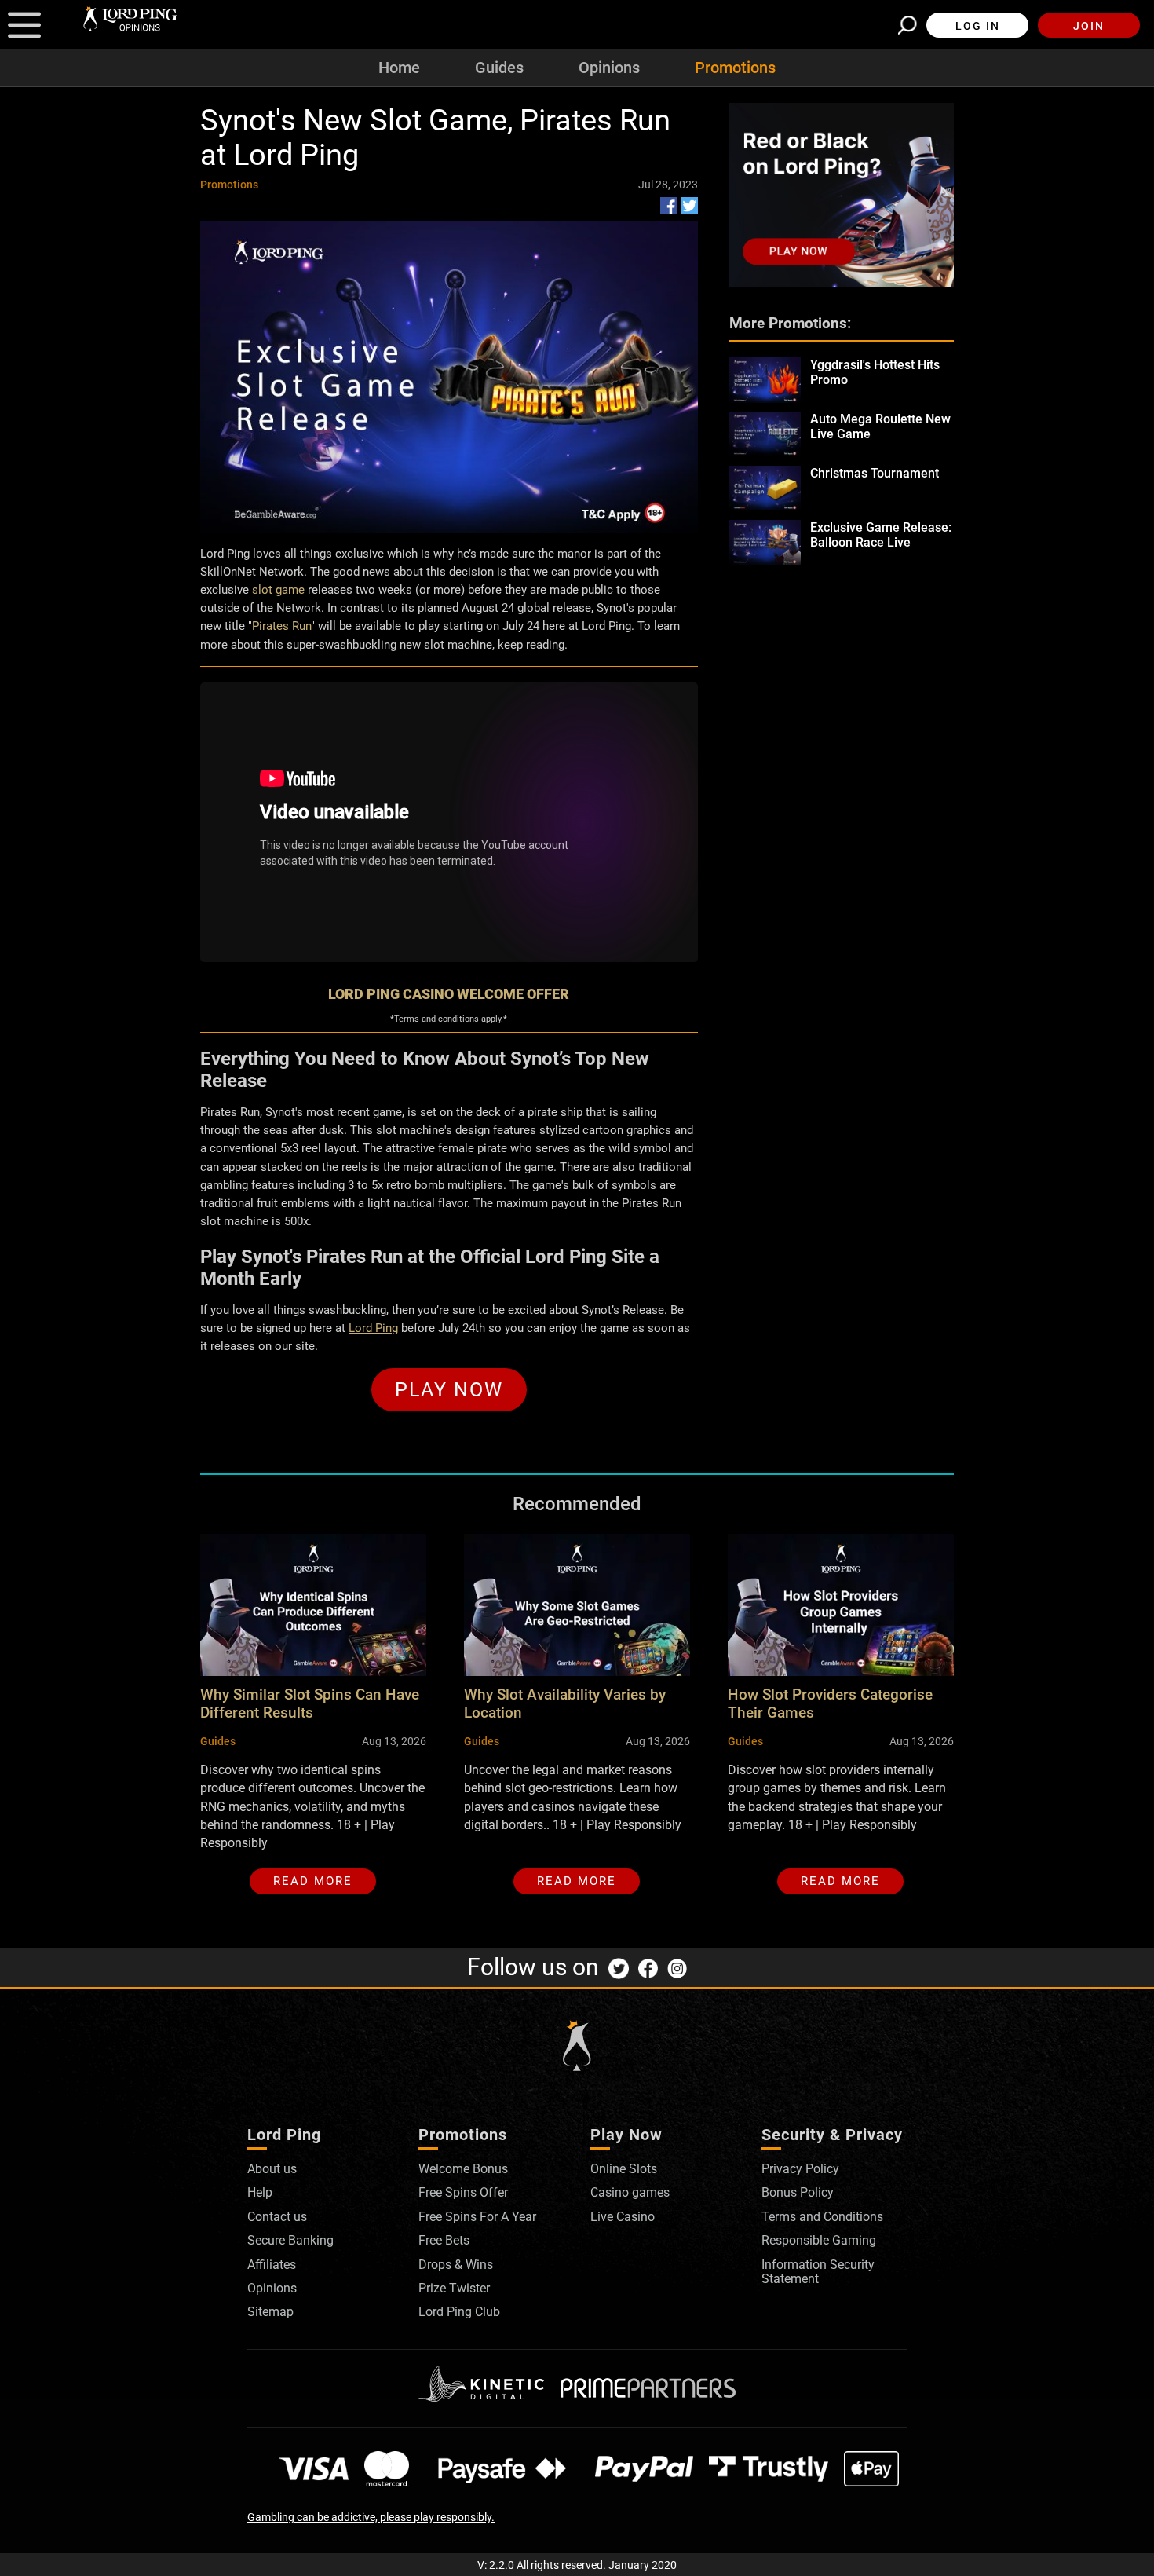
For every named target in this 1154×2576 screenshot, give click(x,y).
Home (399, 68)
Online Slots (624, 2169)
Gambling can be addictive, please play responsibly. (371, 2517)
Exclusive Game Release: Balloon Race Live (881, 535)
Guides (499, 68)
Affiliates (272, 2265)
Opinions (609, 68)
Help (260, 2192)
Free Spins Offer (463, 2192)
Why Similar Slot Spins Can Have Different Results (310, 1703)
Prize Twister (454, 2288)
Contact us (277, 2217)
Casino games (630, 2192)
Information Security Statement (818, 2272)
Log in (978, 26)
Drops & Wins (456, 2265)
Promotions (735, 68)
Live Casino (623, 2217)
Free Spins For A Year (477, 2217)
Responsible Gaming (819, 2240)
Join (1089, 26)
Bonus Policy (798, 2192)
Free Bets (444, 2240)
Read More (313, 1881)
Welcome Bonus (463, 2169)
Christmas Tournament (875, 473)
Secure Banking (290, 2240)
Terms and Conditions (822, 2217)
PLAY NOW (449, 1390)
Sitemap (270, 2312)
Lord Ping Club (459, 2312)
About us (272, 2169)
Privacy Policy (800, 2169)
